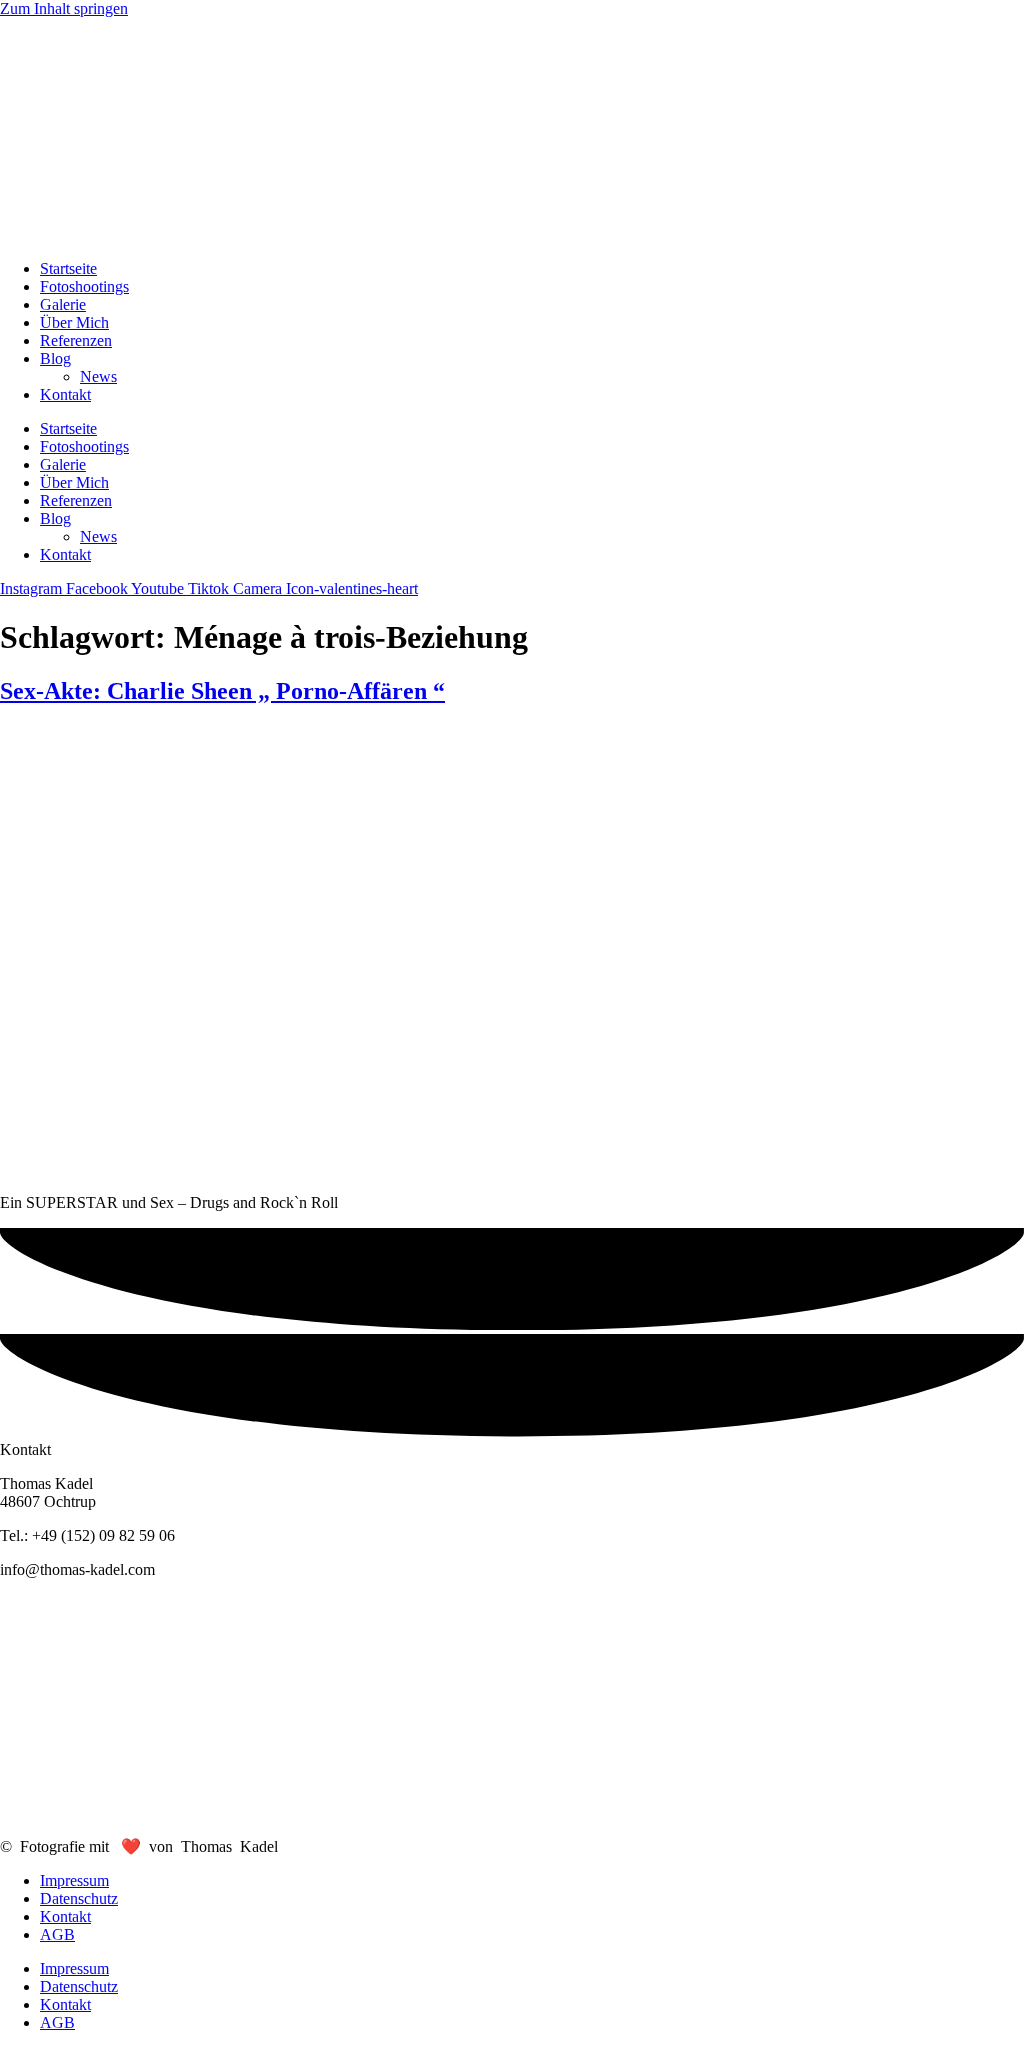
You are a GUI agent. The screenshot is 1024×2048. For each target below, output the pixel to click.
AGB (57, 1934)
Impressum (74, 1880)
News (98, 376)
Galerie (63, 304)
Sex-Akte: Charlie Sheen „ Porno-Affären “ (222, 691)
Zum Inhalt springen (64, 8)
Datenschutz (79, 1898)
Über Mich (74, 322)
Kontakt (65, 394)
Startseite (68, 268)
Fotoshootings (84, 286)
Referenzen (76, 340)
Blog (55, 358)
